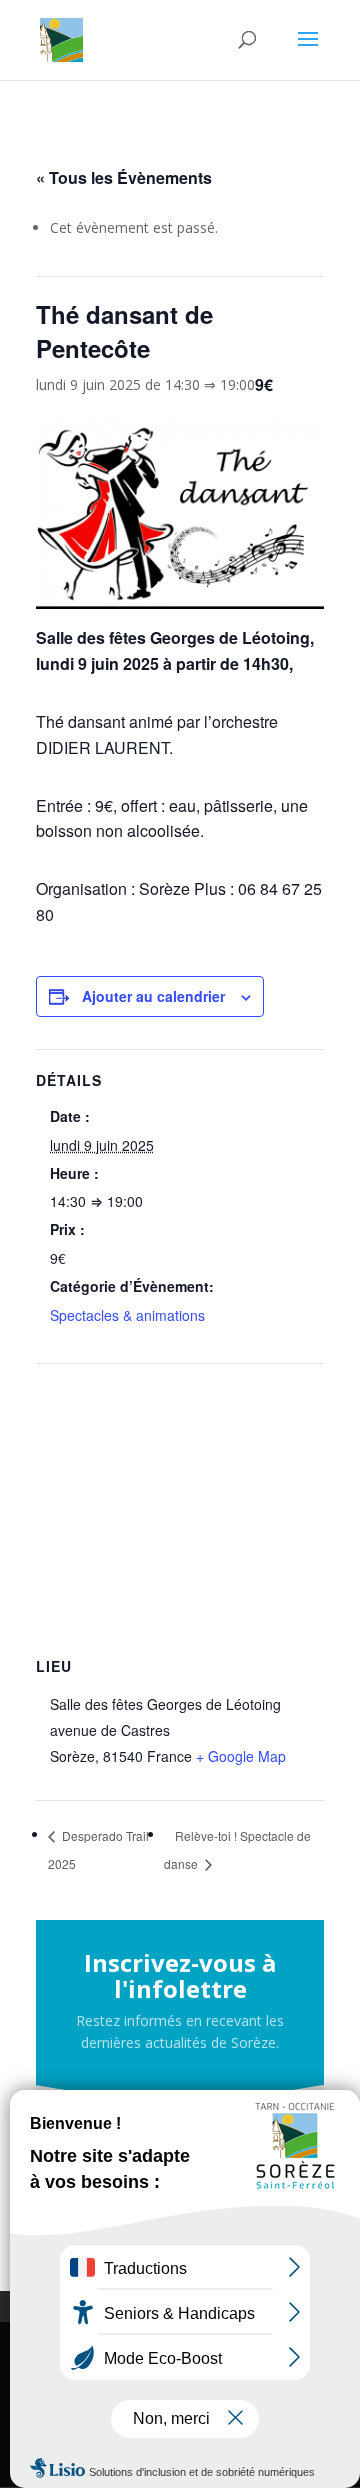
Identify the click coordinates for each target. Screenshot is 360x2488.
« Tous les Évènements (124, 177)
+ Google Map (241, 1756)
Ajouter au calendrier (153, 996)
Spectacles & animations (127, 1315)
